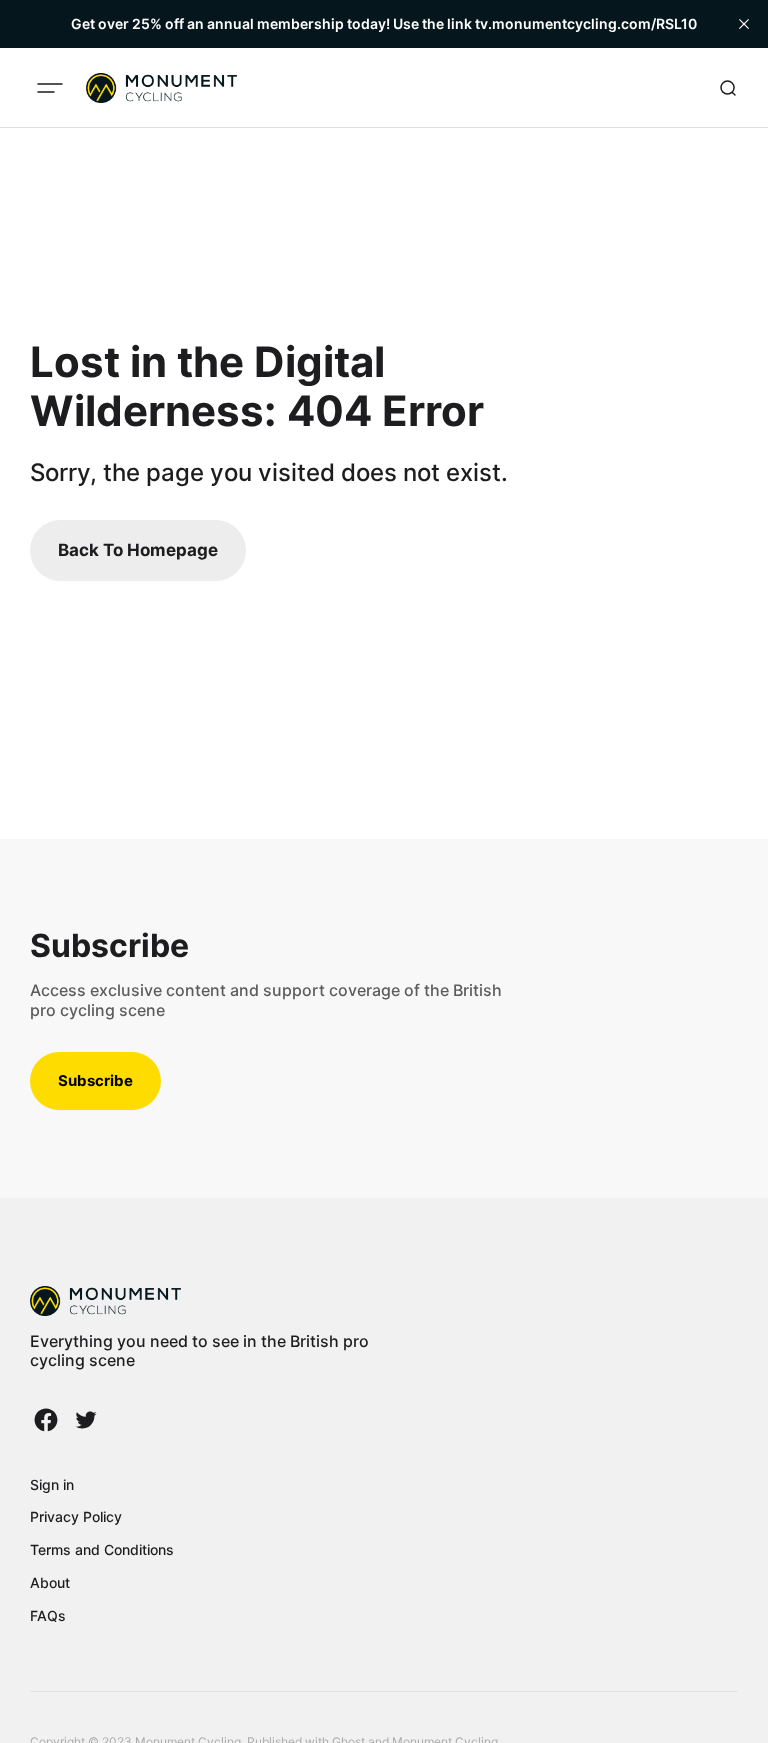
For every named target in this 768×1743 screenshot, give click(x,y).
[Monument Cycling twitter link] (84, 1420)
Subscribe (95, 1080)
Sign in (52, 1484)
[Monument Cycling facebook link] (48, 1420)
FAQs (48, 1615)
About (50, 1582)
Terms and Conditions (102, 1549)
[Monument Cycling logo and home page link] (161, 88)
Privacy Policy (76, 1516)
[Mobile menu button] (50, 88)
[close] (744, 24)
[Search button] (728, 88)
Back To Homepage (138, 550)
